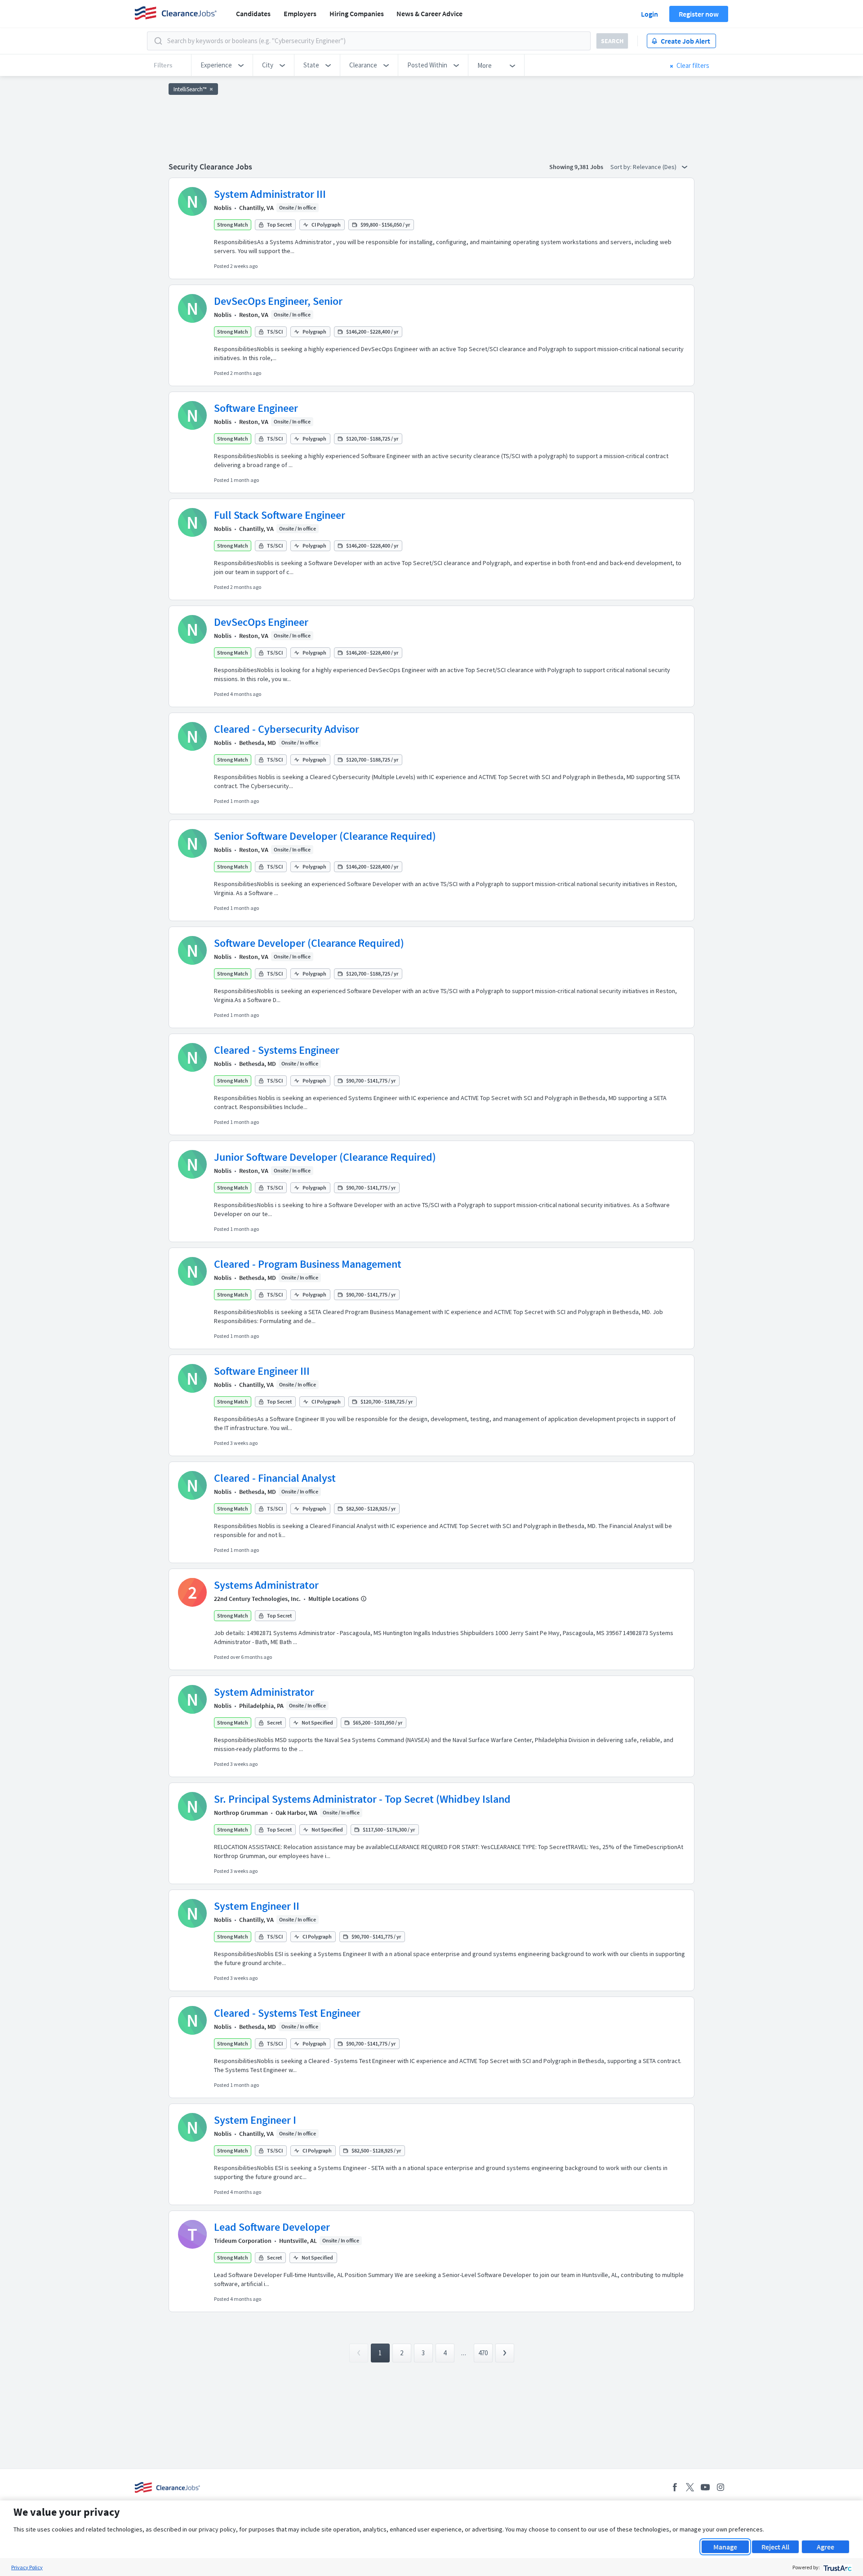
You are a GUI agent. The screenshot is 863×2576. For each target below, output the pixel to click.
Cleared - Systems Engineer (277, 1050)
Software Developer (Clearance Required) (309, 943)
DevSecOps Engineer (261, 622)
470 (483, 2353)
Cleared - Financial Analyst (275, 1478)
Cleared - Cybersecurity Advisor (287, 729)
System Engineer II (257, 1906)
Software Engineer (256, 408)
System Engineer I (255, 2120)
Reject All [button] (775, 2547)
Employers (300, 13)
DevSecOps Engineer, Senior (278, 301)
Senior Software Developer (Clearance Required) (325, 836)
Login (649, 14)
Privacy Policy (27, 2567)
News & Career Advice (429, 13)
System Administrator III (270, 194)
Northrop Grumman (241, 1813)
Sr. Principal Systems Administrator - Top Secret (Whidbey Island (362, 1799)
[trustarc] (837, 2567)
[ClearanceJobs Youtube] (705, 2487)
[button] (222, 65)
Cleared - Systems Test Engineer (287, 2013)
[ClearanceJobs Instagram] (721, 2487)
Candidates (253, 13)
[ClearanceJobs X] (690, 2487)
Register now (699, 14)
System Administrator (264, 1692)
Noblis (223, 208)
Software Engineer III (262, 1371)
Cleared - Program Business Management (308, 1264)
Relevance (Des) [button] (655, 167)
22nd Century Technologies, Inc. (257, 1599)
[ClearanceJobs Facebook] (675, 2487)
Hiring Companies (357, 13)
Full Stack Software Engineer (280, 515)
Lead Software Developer (272, 2227)
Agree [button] (825, 2547)
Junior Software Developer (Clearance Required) (325, 1157)
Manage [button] (725, 2547)
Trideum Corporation (243, 2241)
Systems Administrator (266, 1585)
